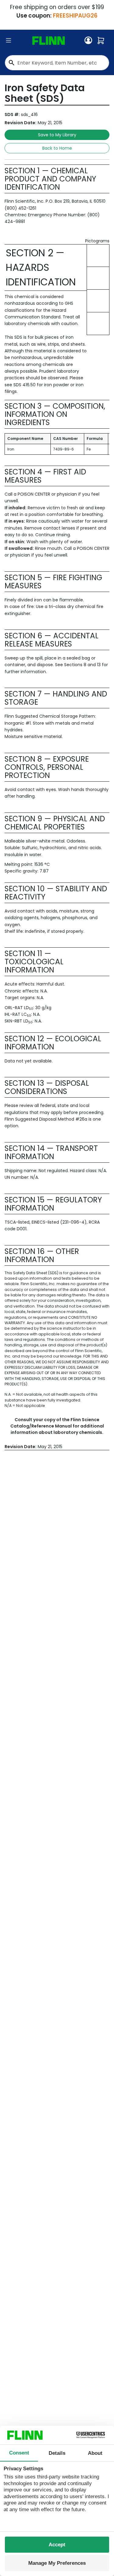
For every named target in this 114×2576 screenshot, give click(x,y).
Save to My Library (57, 135)
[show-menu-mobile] (9, 41)
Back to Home (57, 148)
